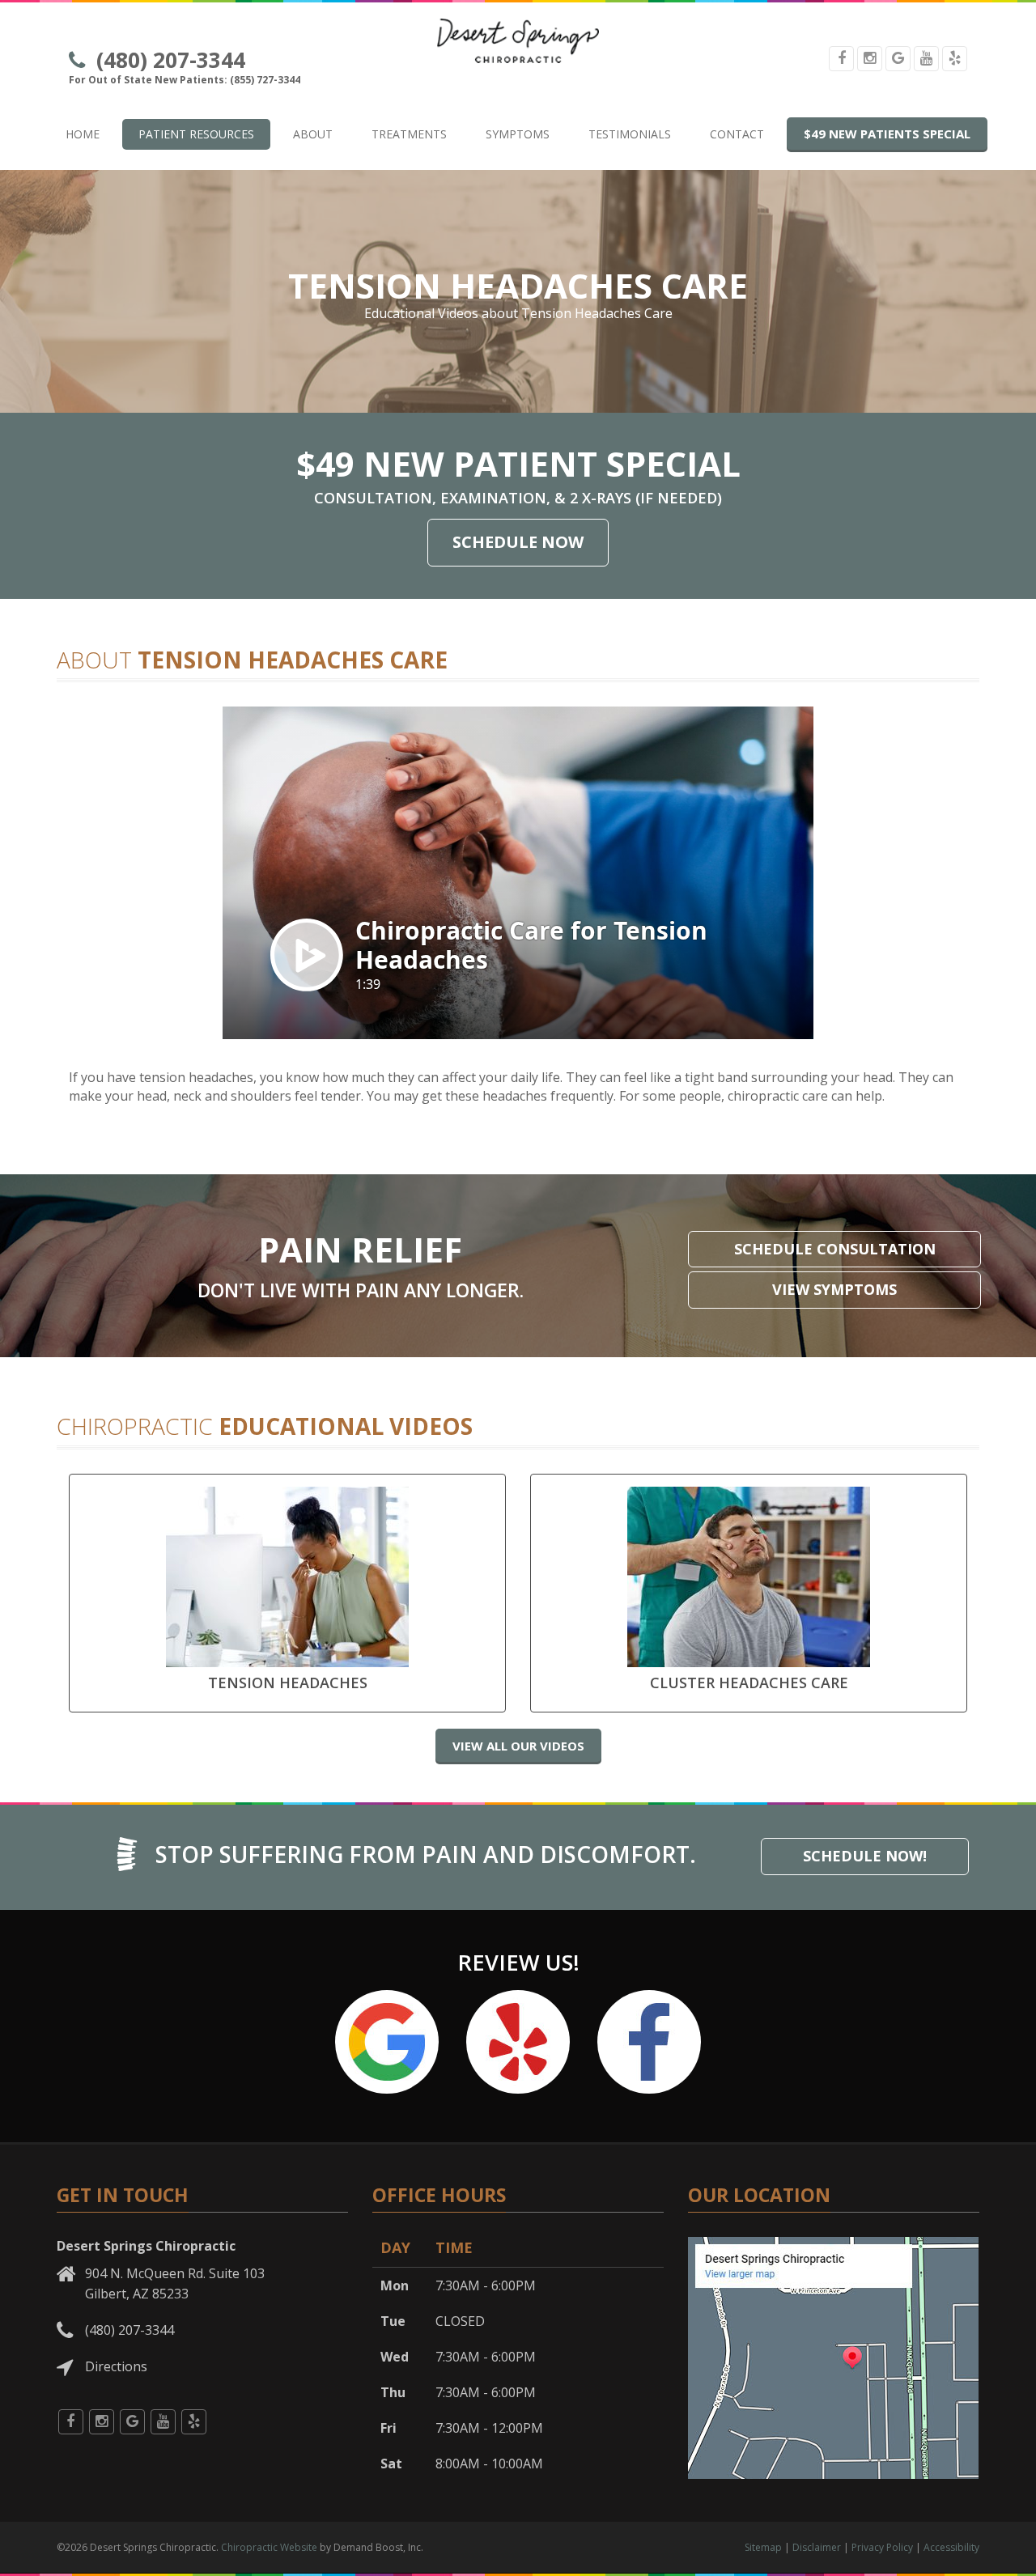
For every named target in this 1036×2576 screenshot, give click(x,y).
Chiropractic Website (269, 2547)
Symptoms (518, 134)
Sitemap (763, 2547)
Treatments (409, 134)
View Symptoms (834, 1289)
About (313, 134)
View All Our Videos (518, 1746)
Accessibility (951, 2547)
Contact (737, 134)
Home (83, 134)
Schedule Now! (865, 1856)
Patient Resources (196, 134)
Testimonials (630, 134)
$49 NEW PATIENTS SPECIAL (887, 134)
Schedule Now (518, 542)
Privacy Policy (882, 2547)
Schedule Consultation (835, 1249)
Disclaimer (817, 2547)
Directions (116, 2366)
